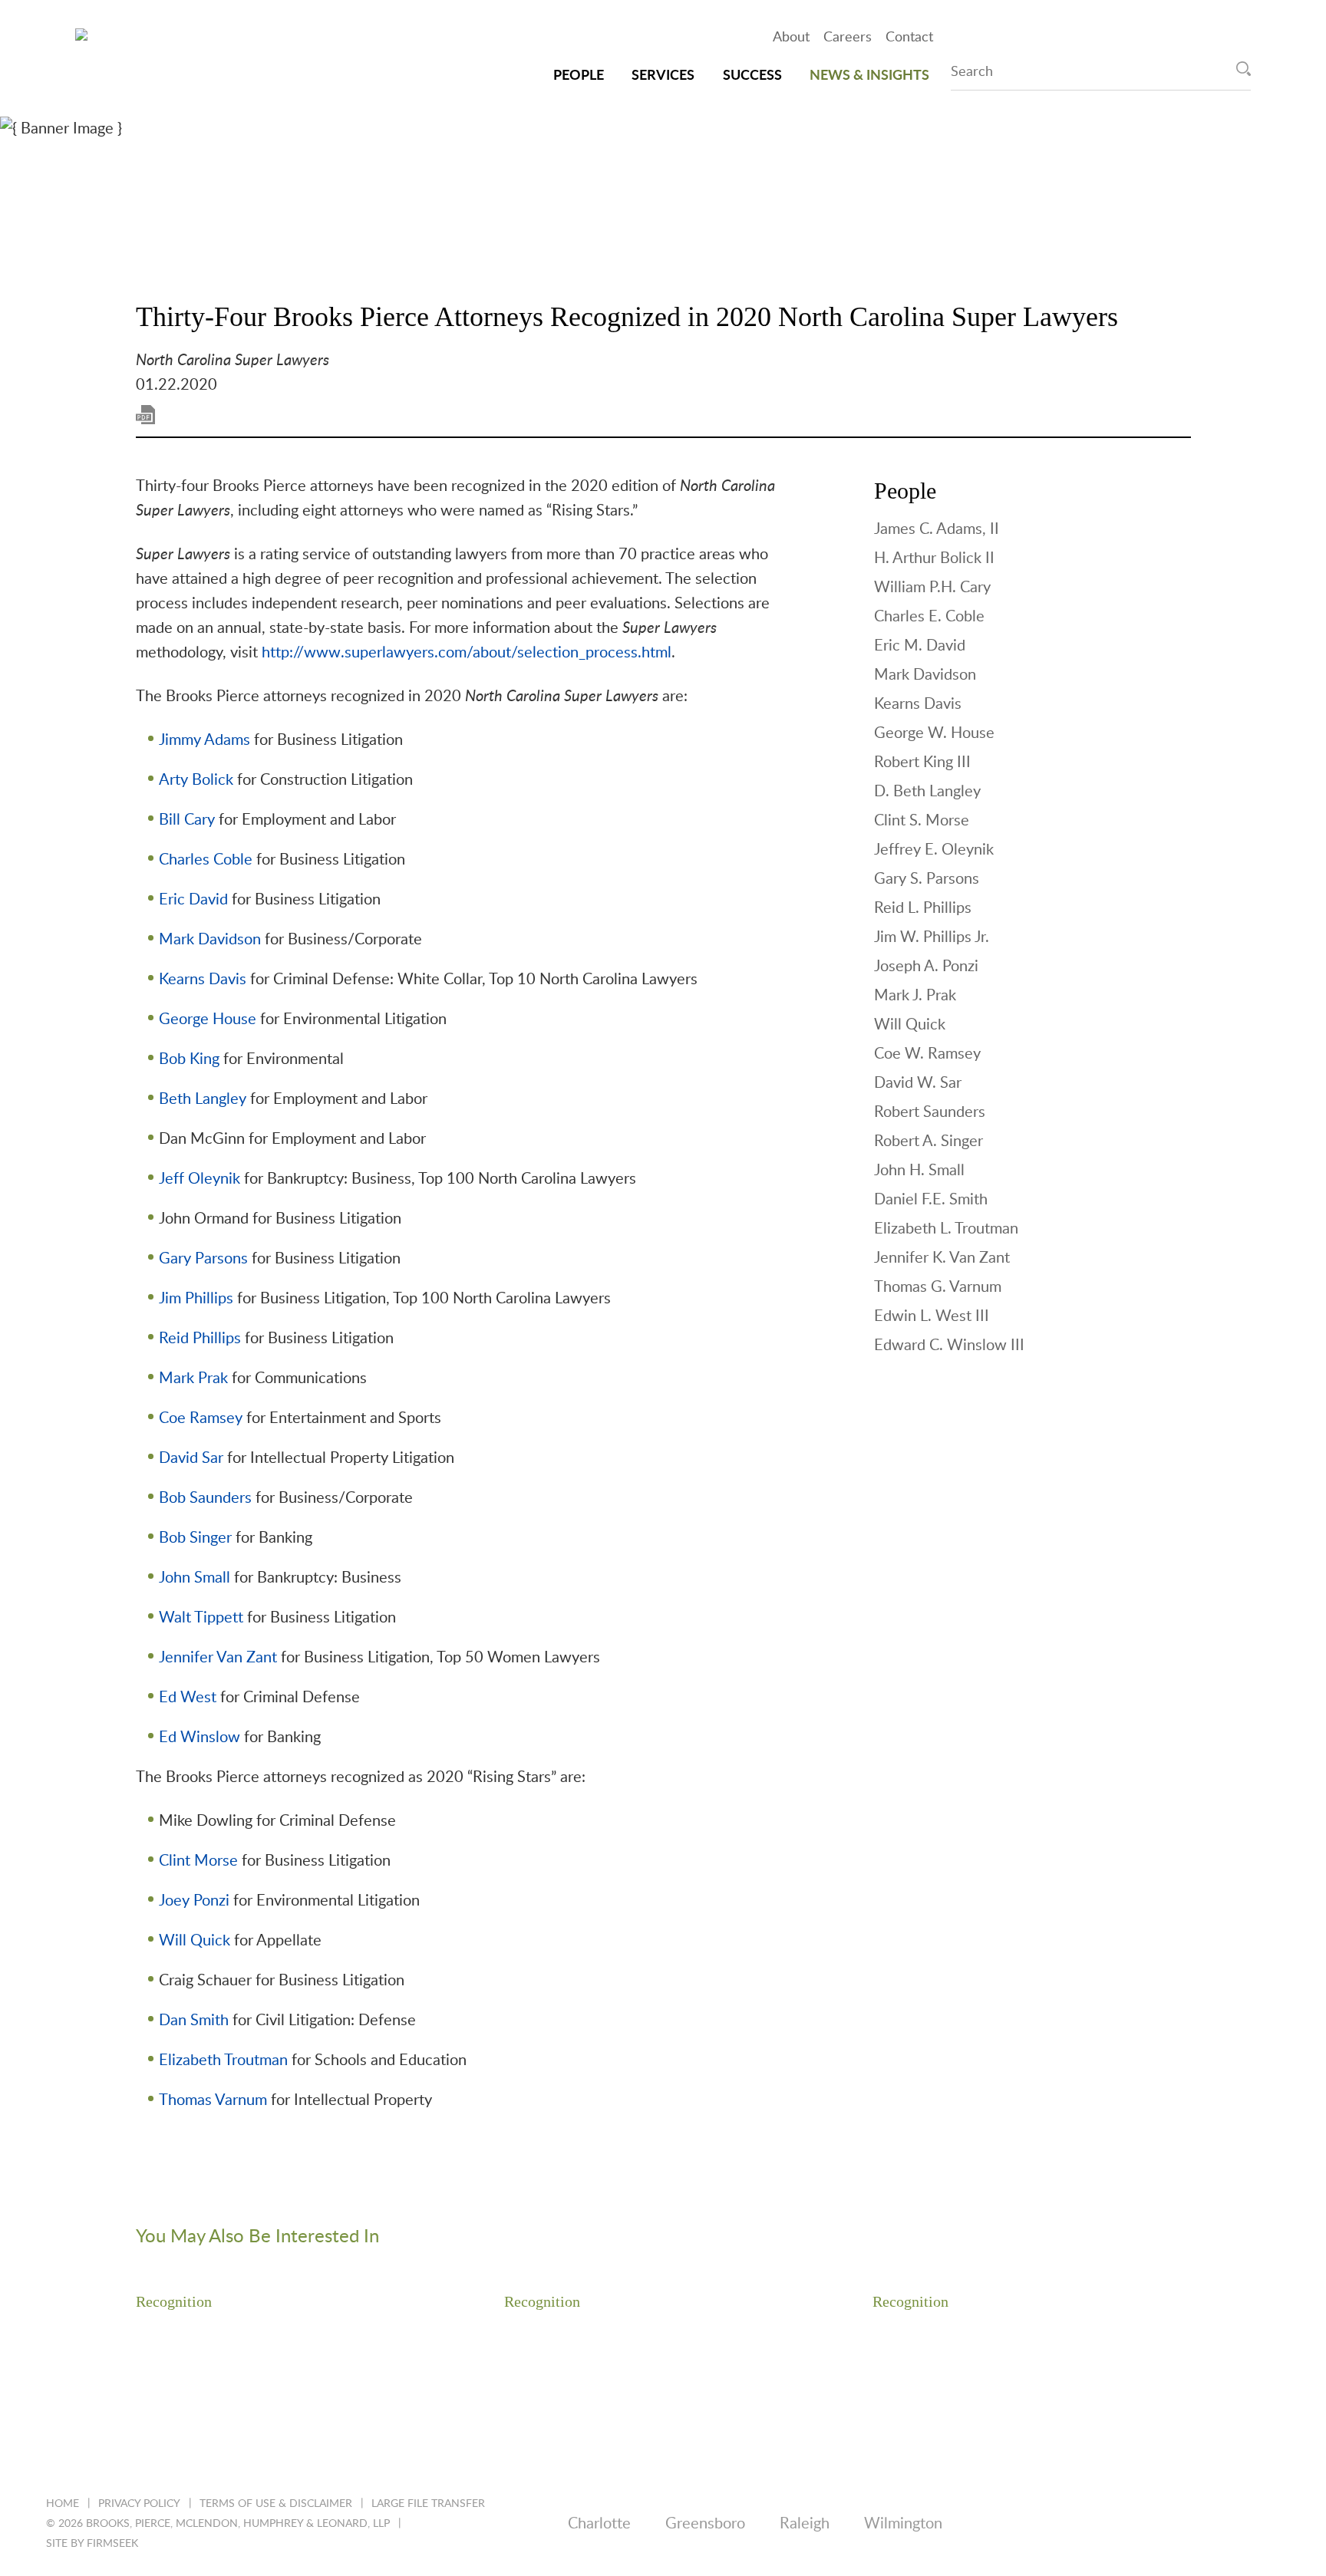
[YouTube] (1264, 2524)
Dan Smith (194, 2021)
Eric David (193, 900)
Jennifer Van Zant (218, 1658)
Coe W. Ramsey (927, 1054)
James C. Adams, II (937, 529)
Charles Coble (206, 860)
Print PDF (145, 415)
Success (752, 76)
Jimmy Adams (205, 740)
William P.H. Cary (932, 588)
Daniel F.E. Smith (931, 1200)
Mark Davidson (210, 940)
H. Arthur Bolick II (934, 558)
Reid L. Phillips (923, 908)
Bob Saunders (205, 1498)
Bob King (189, 1059)
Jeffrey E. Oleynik (934, 850)
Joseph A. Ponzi (926, 967)
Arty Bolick (196, 780)
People (579, 76)
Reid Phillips (200, 1339)
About (791, 38)
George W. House (934, 733)
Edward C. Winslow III (949, 1346)
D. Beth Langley (927, 792)
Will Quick (195, 1941)
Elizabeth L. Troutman (946, 1229)
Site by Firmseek (92, 2544)
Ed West (188, 1698)
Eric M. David (920, 646)
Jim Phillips (196, 1299)
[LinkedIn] (1028, 2524)
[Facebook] (1146, 2524)
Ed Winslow (200, 1738)
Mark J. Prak (915, 996)
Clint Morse (198, 1861)
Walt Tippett (201, 1618)
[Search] (1244, 69)
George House (208, 1020)
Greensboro (705, 2524)
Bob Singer (195, 1538)
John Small (195, 1578)
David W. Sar (918, 1083)
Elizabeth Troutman (223, 2060)
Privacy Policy (139, 2504)
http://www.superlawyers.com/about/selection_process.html (467, 653)
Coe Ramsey (201, 1418)
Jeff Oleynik (200, 1179)
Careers (848, 38)
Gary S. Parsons (927, 879)
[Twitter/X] (1087, 2524)
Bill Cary (187, 820)
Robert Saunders (930, 1112)
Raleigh (805, 2524)
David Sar (191, 1458)
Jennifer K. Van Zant (942, 1258)
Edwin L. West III (932, 1316)
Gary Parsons (203, 1259)
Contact (909, 38)
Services (663, 76)
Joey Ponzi (194, 1901)
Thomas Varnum (213, 2100)
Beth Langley (203, 1099)
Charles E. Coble (929, 617)
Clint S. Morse (922, 821)
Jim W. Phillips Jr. (932, 937)
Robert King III (922, 763)
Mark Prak (193, 1379)
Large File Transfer (428, 2504)
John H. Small (919, 1171)
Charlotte (599, 2524)
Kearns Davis (203, 980)
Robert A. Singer (929, 1141)
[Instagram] (1205, 2524)
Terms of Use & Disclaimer (276, 2504)
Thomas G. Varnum (938, 1287)
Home (63, 2504)
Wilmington (903, 2524)
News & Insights (869, 76)
